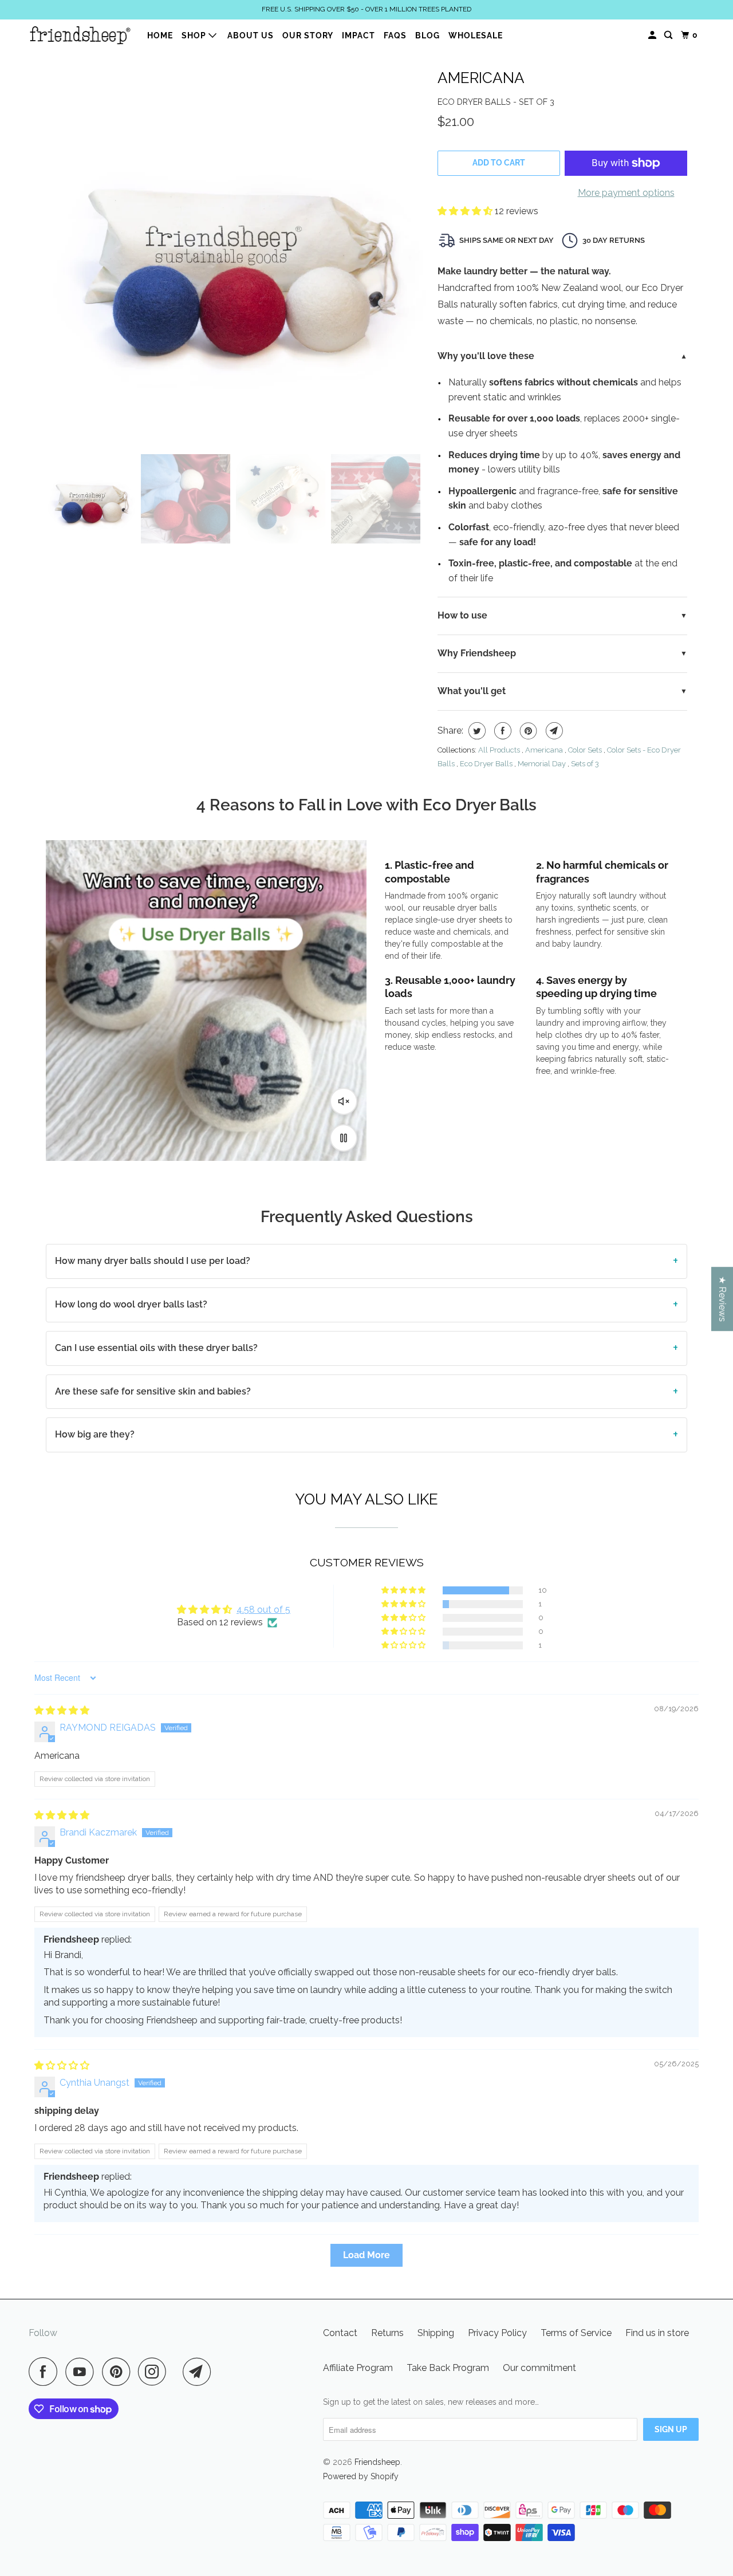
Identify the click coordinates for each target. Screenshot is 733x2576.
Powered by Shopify (361, 2476)
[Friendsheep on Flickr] (178, 2372)
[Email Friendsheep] (200, 2372)
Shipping (436, 2333)
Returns (387, 2333)
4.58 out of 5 (263, 1610)
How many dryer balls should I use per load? (153, 1261)
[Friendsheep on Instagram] (155, 2372)
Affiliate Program (358, 2368)
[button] (466, 211)
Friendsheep (377, 2462)
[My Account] (653, 35)
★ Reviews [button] (722, 1299)
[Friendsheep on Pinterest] (119, 2372)
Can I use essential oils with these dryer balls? (156, 1348)
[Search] (669, 35)
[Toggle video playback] (344, 1138)
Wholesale (476, 36)
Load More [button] (366, 2255)
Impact (358, 36)
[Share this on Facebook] (501, 731)
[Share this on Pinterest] (527, 731)
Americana (481, 78)
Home (160, 36)
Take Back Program (448, 2368)
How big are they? (95, 1434)
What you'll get (472, 691)
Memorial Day (542, 764)
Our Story (308, 36)
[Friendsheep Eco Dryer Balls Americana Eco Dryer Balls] (236, 253)
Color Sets (585, 750)
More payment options (626, 193)
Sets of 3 (585, 764)
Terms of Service (576, 2333)
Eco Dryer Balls (486, 764)
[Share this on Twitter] (476, 731)
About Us (251, 36)
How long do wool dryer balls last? (131, 1304)
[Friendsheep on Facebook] (46, 2372)
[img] (62, 1710)
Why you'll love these (486, 356)
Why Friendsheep (477, 653)
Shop (195, 36)
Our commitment (539, 2368)
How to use (462, 615)
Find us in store (657, 2333)
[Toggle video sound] (344, 1101)
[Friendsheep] (80, 35)
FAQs (395, 36)
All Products (499, 750)
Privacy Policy (497, 2333)
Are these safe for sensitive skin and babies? (153, 1391)
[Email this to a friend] (553, 731)
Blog (427, 36)
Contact (340, 2333)
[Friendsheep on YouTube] (82, 2372)
